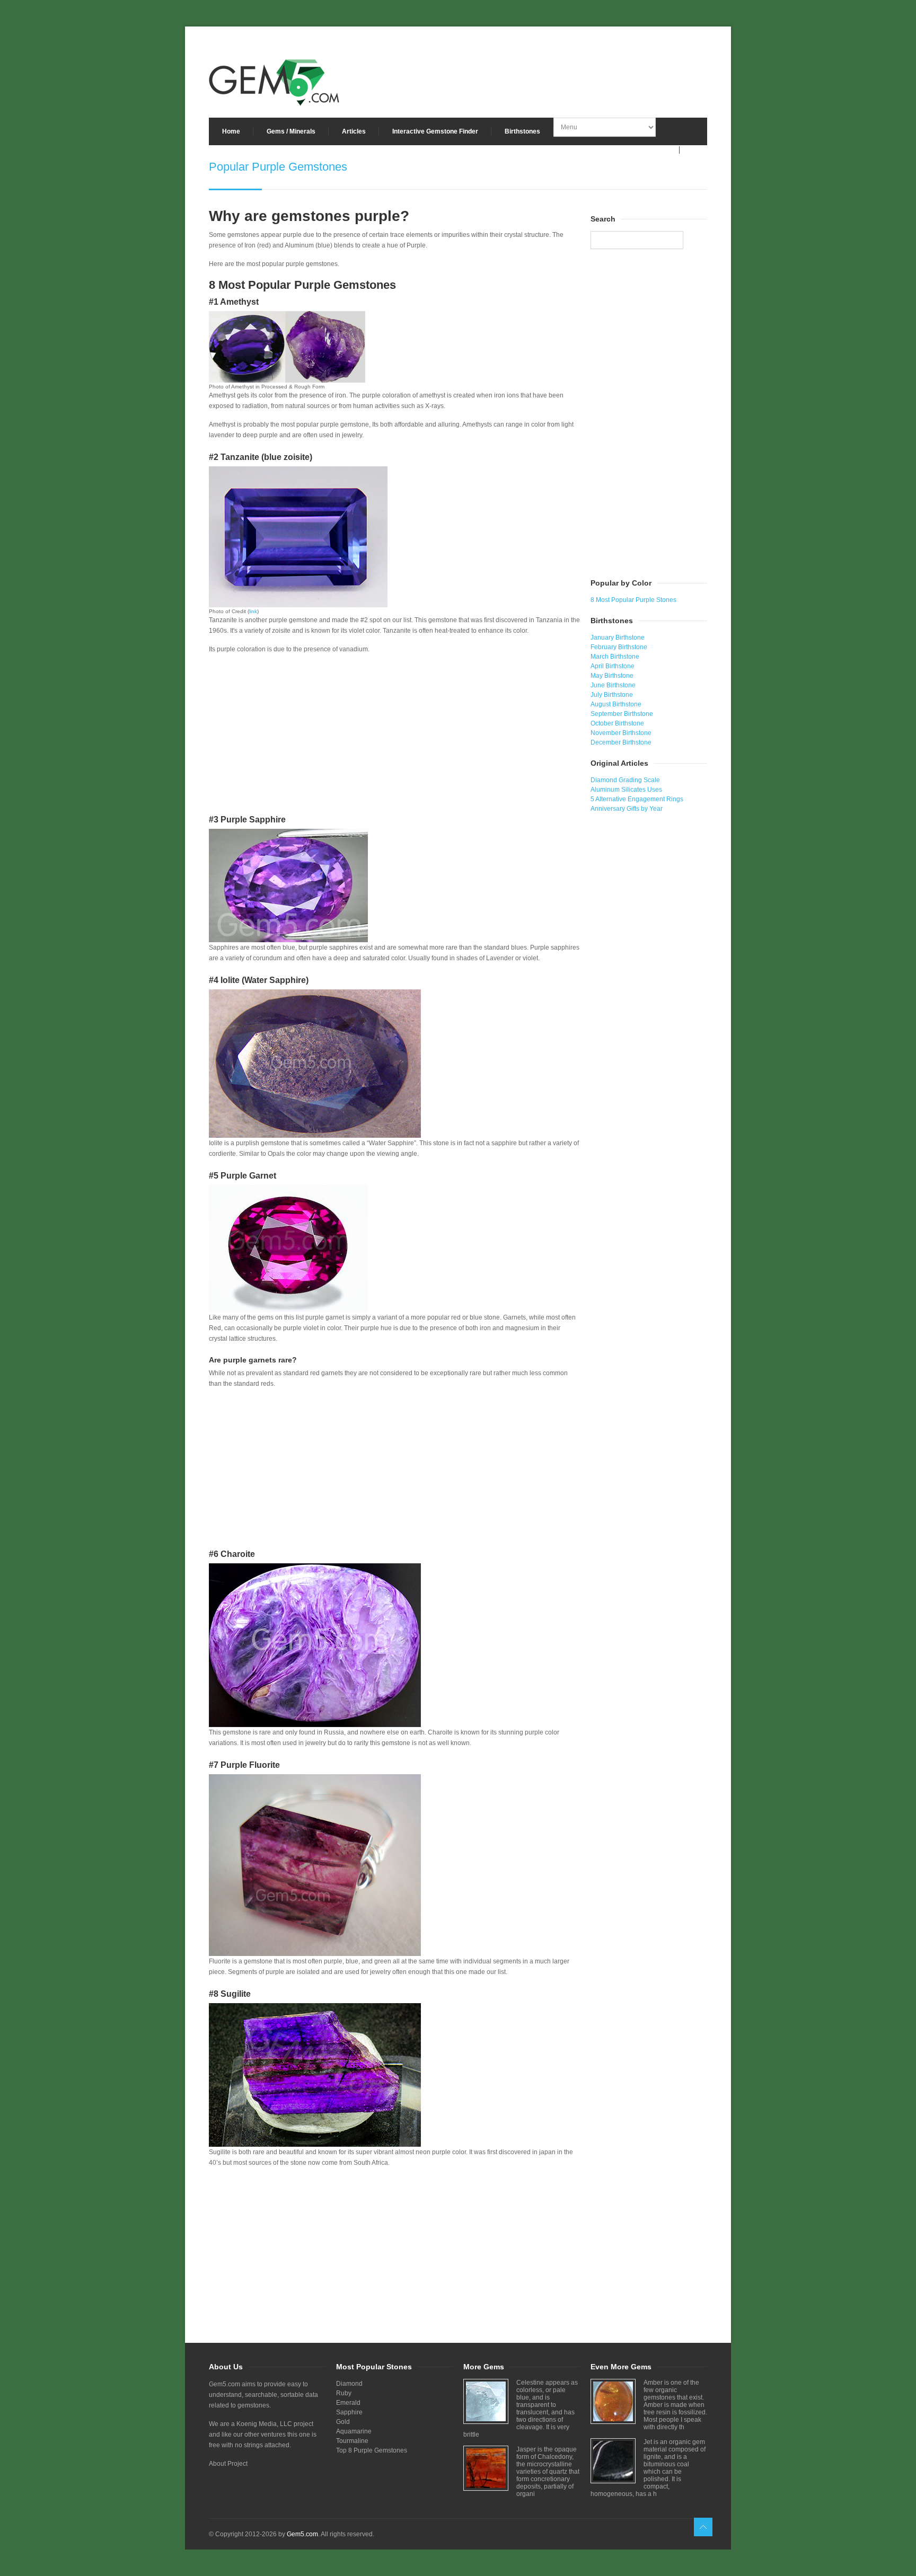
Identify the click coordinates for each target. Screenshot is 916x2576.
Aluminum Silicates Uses (626, 790)
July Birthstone (612, 695)
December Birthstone (621, 742)
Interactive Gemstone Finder (435, 131)
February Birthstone (619, 647)
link (253, 611)
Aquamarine (354, 2431)
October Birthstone (617, 723)
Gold (343, 2422)
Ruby (344, 2393)
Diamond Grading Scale (625, 780)
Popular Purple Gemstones (278, 167)
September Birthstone (622, 714)
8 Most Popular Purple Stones (633, 600)
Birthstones (522, 131)
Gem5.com (302, 2534)
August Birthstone (616, 704)
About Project (228, 2464)
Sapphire (349, 2412)
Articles (354, 131)
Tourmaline (352, 2441)
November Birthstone (621, 733)
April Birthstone (613, 666)
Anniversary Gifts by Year (627, 809)
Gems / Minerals (291, 131)
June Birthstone (613, 685)
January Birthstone (618, 638)
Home (231, 131)
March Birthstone (615, 657)
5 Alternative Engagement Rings (637, 799)
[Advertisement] (394, 737)
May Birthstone (612, 676)
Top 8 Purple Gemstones (372, 2450)
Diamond (349, 2384)
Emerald (348, 2403)
